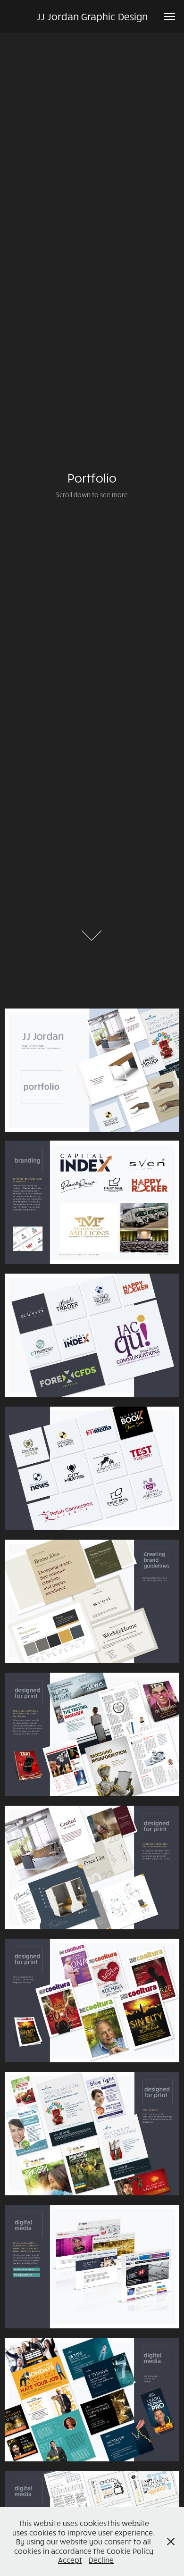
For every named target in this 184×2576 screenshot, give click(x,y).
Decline (101, 2560)
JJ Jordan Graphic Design (92, 16)
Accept (70, 2560)
